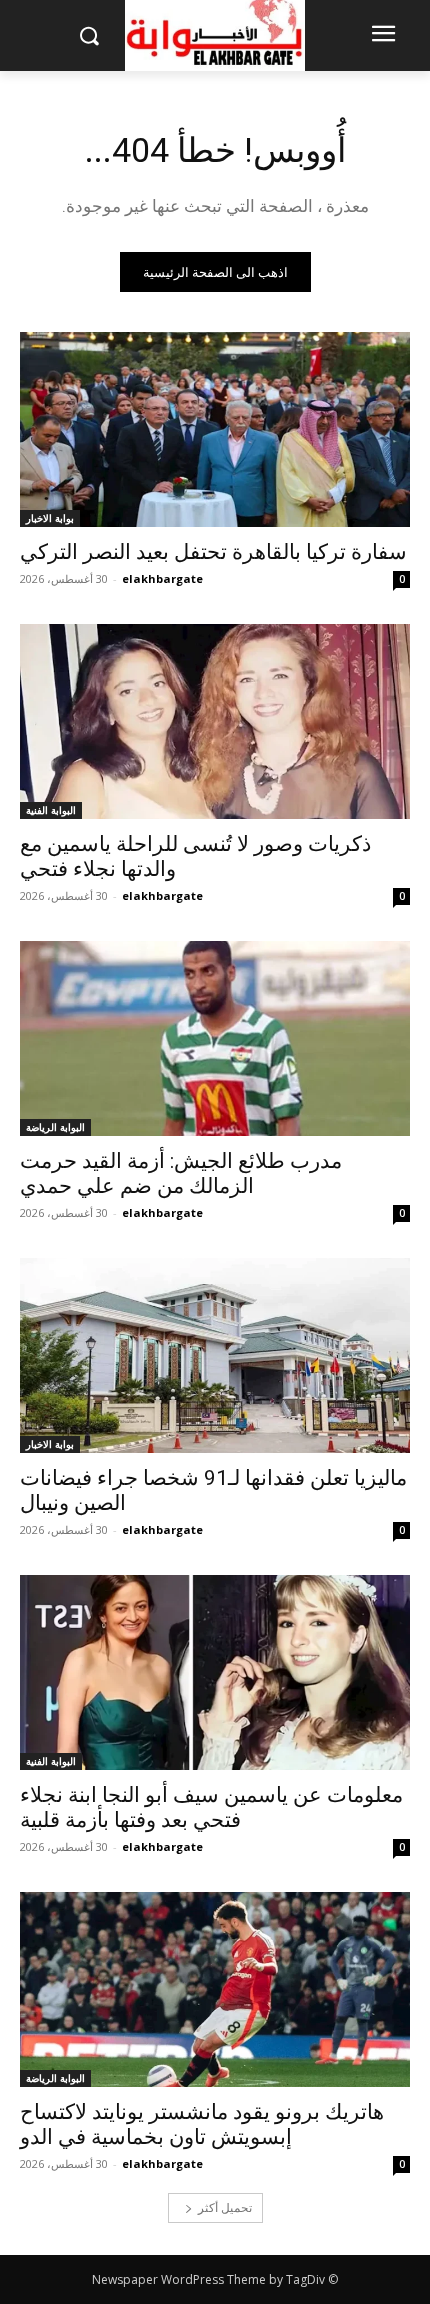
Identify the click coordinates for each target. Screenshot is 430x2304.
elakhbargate (162, 578)
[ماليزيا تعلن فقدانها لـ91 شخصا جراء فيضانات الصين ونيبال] (215, 1355)
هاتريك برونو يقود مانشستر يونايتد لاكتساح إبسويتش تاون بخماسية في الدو (202, 2124)
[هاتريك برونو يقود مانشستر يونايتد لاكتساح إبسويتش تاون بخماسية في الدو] (215, 1989)
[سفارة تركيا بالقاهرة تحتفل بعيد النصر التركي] (215, 429)
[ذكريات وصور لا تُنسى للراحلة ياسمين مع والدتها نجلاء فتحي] (215, 721)
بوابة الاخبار (50, 518)
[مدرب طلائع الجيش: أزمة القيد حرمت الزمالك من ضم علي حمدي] (215, 1038)
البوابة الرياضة (55, 1127)
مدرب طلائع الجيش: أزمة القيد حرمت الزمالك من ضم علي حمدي (181, 1173)
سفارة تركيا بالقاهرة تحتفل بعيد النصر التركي (213, 552)
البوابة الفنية (51, 810)
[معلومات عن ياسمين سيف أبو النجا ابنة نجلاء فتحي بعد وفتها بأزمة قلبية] (215, 1672)
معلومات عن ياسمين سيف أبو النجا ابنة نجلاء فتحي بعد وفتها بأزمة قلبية (211, 1807)
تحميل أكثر (225, 2207)
